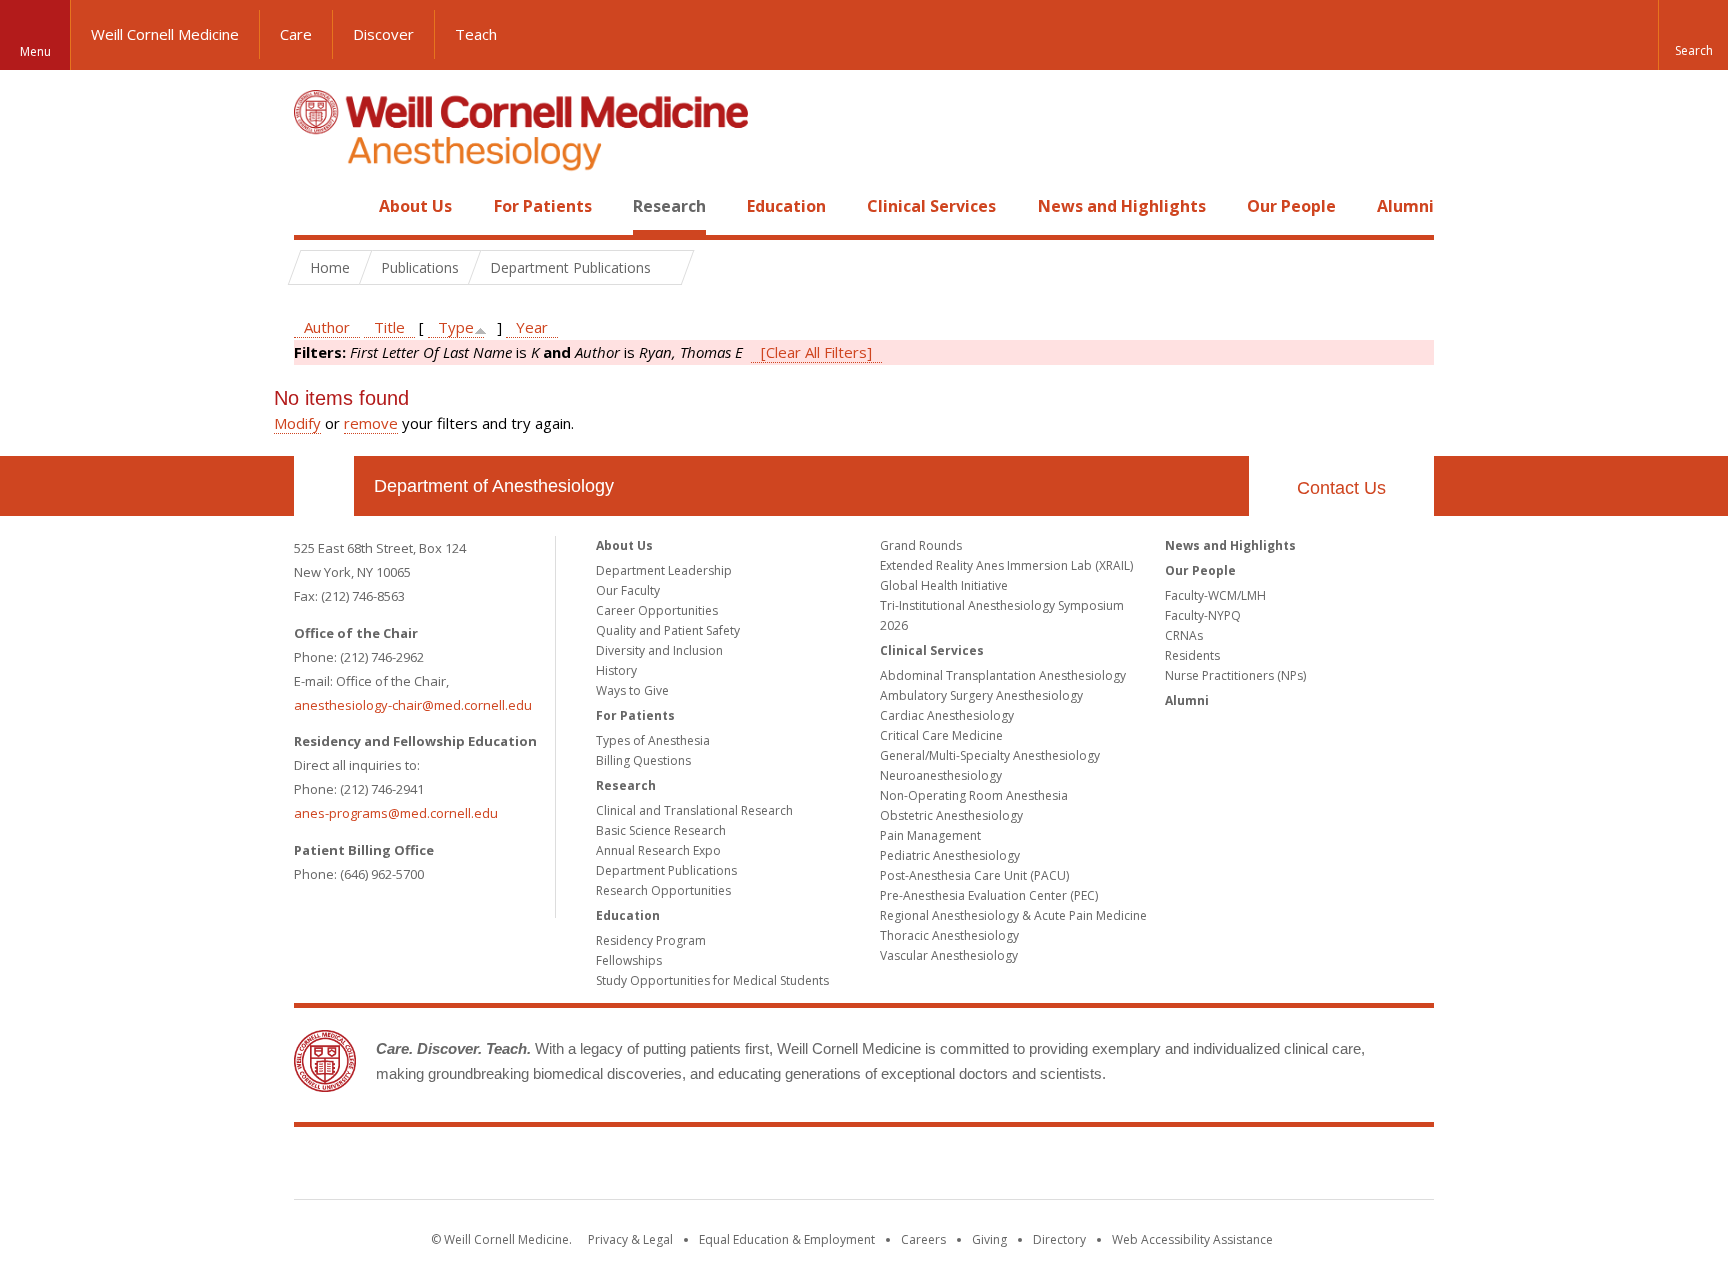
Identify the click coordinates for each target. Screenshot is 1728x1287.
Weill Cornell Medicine (165, 34)
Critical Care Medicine (941, 735)
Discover (383, 34)
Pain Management (930, 835)
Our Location (324, 486)
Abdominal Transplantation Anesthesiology (1003, 675)
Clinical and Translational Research (694, 810)
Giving (989, 1239)
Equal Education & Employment (787, 1239)
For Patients (543, 206)
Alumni (1405, 206)
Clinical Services (931, 206)
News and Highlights (1122, 206)
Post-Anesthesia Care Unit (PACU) (974, 875)
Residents (1192, 655)
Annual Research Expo (658, 850)
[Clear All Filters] (816, 352)
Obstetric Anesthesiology (951, 815)
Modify (297, 423)
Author (327, 327)
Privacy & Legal (630, 1239)
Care (296, 34)
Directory (1059, 1239)
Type (456, 327)
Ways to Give (632, 690)
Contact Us (1341, 488)
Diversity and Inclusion (659, 650)
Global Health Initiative (944, 585)
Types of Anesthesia (653, 740)
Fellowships (629, 960)
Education (786, 206)
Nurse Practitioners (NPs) (1235, 675)
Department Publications (666, 870)
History (616, 670)
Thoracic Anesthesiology (949, 935)
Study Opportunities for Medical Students (712, 980)
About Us (415, 206)
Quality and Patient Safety (668, 630)
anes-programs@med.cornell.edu (396, 813)
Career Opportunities (657, 610)
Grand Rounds (921, 545)
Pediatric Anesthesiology (950, 855)
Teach (476, 34)
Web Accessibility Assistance (1192, 1239)
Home (316, 206)
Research (669, 206)
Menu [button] (35, 51)
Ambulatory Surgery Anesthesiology (981, 695)
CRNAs (1184, 635)
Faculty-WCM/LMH (1215, 595)
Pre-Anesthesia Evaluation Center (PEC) (989, 895)
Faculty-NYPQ (1203, 615)
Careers (923, 1239)
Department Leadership (664, 570)
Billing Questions (643, 760)
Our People (1291, 206)
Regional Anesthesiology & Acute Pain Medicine (1013, 915)
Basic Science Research (661, 830)
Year (532, 327)
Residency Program (651, 940)
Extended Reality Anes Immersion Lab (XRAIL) (1006, 565)
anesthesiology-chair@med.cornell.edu (413, 705)
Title (389, 327)
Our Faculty (628, 590)
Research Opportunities (663, 890)
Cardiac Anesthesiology (947, 715)
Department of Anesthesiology (494, 486)
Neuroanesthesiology (941, 775)
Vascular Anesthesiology (949, 955)
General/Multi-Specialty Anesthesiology (990, 755)
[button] (1693, 35)
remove (371, 423)
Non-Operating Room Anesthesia (974, 795)
